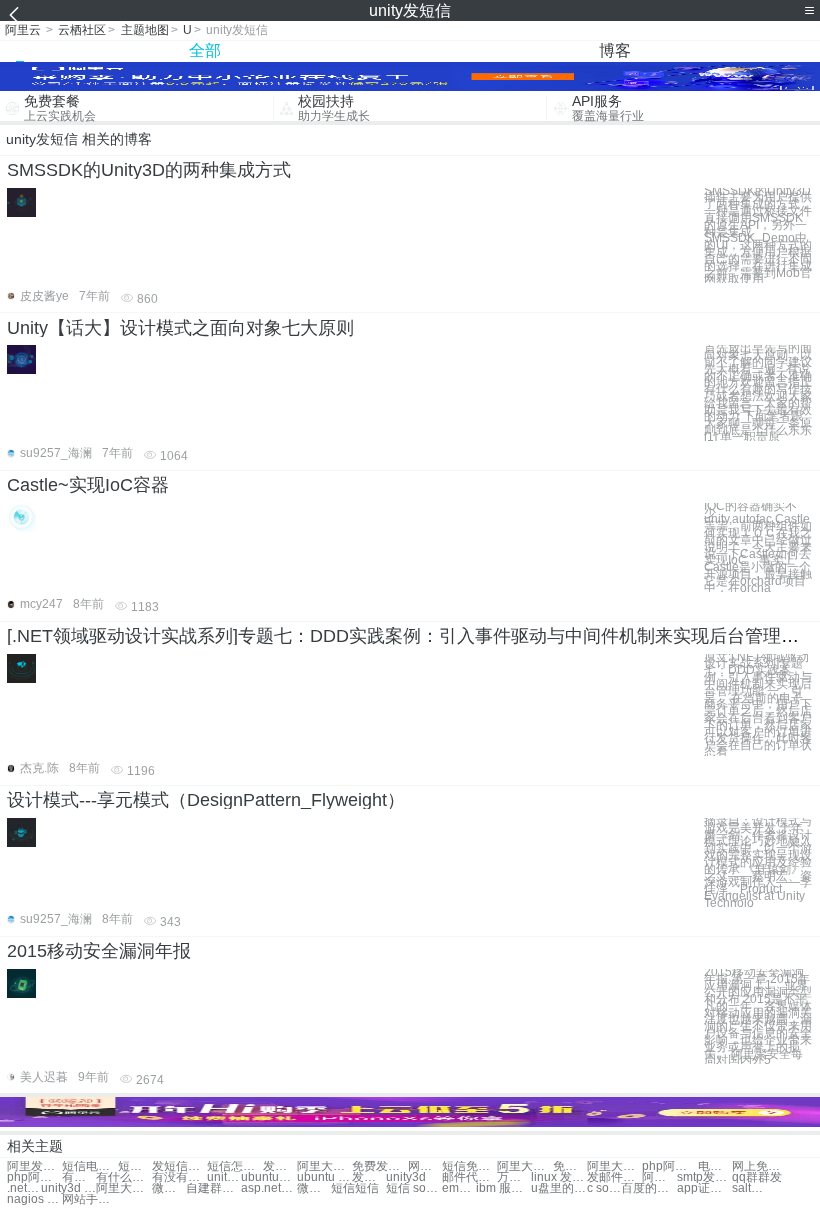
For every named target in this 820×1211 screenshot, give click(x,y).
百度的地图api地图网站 (648, 1188)
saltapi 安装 (749, 1188)
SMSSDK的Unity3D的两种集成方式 (149, 170)
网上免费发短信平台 (759, 1166)
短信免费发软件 (469, 1166)
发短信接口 (179, 1166)
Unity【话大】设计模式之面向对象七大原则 (180, 328)
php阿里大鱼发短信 (34, 1177)
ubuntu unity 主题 (324, 1177)
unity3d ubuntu (68, 1188)
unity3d (406, 1177)
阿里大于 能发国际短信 (614, 1166)
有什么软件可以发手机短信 (123, 1177)
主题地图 (145, 30)
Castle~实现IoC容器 (88, 485)
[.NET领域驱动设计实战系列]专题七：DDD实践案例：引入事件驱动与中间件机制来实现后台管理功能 (412, 636)
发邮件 (369, 1177)
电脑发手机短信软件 (715, 1166)
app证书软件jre (704, 1188)
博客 (615, 50)
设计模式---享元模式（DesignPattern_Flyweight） (206, 800)
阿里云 (23, 30)
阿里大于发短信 (324, 1166)
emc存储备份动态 (459, 1188)
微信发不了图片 (169, 1188)
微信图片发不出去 (314, 1188)
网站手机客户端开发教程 (89, 1199)
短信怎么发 (135, 1166)
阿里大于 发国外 (659, 1177)
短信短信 (355, 1188)
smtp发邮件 (704, 1177)
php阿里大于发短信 (669, 1166)
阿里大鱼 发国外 (123, 1188)
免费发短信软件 (379, 1166)
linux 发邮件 (558, 1177)
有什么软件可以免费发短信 (79, 1177)
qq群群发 (757, 1177)
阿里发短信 (34, 1166)
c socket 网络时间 (604, 1188)
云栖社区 (82, 30)
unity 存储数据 (224, 1177)
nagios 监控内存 (34, 1199)
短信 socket (413, 1188)
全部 (205, 50)
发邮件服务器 (614, 1177)
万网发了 (514, 1177)
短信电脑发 (89, 1166)
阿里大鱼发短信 (524, 1166)
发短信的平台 (280, 1166)
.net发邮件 (24, 1188)
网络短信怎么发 (425, 1166)
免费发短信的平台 (570, 1166)
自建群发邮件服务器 (213, 1188)
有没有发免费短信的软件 (179, 1177)
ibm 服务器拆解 (503, 1188)
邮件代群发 (469, 1177)
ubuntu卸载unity (268, 1177)
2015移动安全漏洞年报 (99, 951)
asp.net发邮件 (268, 1188)
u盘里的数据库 (558, 1188)
